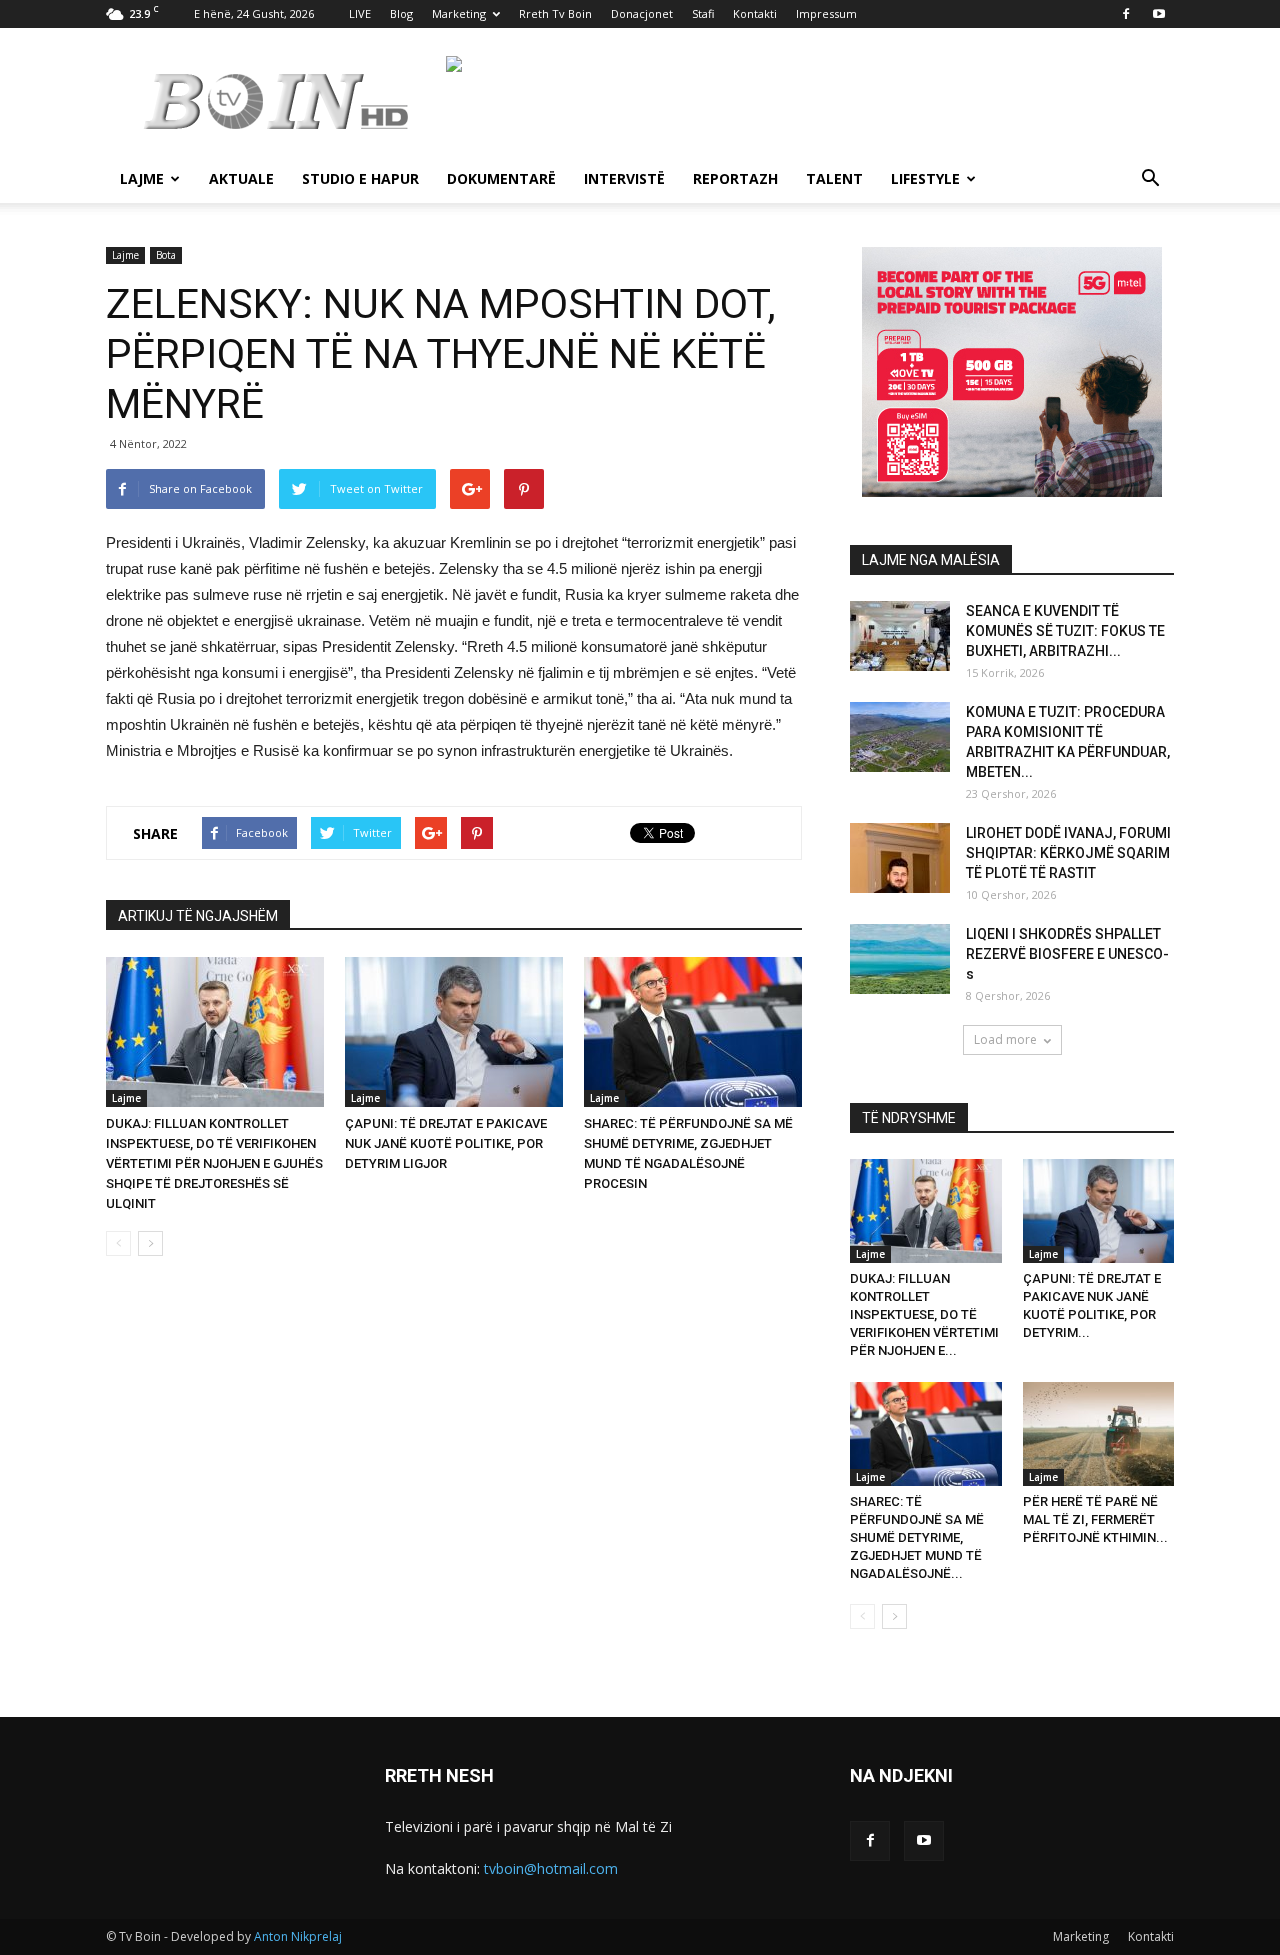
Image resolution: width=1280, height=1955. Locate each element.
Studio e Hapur (360, 178)
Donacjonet (642, 13)
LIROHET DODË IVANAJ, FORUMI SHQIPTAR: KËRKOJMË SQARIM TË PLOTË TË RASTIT (1068, 853)
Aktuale (241, 178)
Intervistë (624, 178)
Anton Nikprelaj (298, 1936)
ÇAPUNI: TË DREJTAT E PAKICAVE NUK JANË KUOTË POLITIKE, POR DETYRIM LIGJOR (446, 1143)
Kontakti (755, 13)
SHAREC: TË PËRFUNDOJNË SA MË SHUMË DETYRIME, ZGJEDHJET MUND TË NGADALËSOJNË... (917, 1537)
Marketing (459, 13)
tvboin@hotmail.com (551, 1868)
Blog (401, 13)
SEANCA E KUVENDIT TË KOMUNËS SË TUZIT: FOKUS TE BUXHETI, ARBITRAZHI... (1065, 631)
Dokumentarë (501, 178)
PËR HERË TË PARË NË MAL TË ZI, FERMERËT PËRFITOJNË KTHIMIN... (1095, 1519)
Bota (166, 255)
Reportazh (735, 178)
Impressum (826, 13)
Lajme (142, 178)
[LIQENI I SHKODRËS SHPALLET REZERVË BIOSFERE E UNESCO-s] (900, 959)
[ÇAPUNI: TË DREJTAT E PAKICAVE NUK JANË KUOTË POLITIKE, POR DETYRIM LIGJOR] (454, 1032)
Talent (834, 178)
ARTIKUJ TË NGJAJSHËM (198, 916)
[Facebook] (1126, 14)
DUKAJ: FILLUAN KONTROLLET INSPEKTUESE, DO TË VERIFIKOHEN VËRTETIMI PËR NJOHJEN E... (924, 1314)
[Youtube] (1159, 14)
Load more (1005, 1039)
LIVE (360, 13)
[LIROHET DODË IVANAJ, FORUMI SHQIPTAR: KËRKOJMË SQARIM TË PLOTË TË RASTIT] (900, 858)
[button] (1150, 180)
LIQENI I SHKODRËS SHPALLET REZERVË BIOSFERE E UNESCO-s (1067, 954)
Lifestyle (925, 178)
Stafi (703, 13)
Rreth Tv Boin (555, 13)
